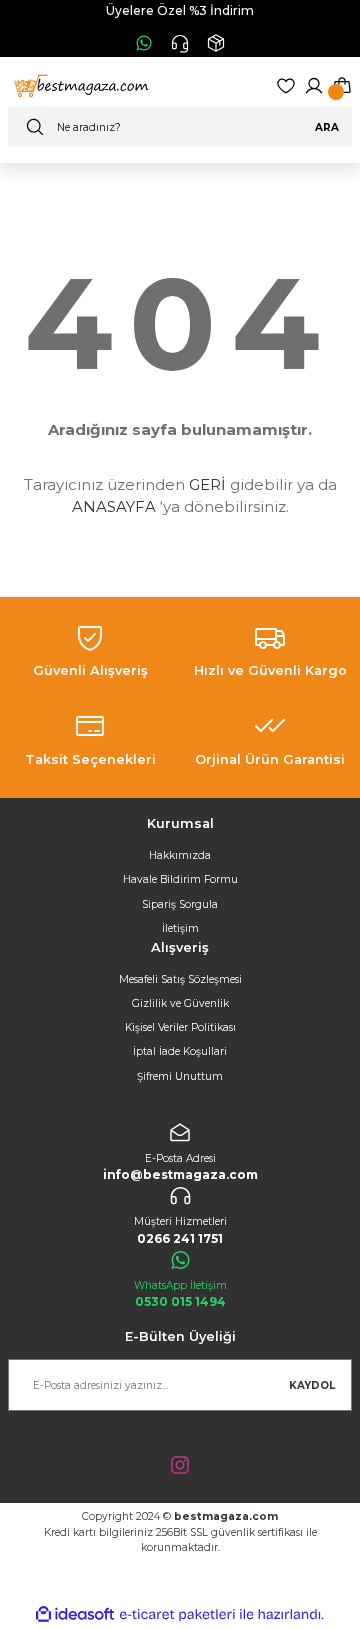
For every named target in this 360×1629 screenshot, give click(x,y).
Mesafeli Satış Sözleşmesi (180, 979)
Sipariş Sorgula (180, 904)
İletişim (180, 928)
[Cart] (342, 86)
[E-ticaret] (177, 1614)
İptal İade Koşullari (180, 1051)
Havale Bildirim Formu (180, 879)
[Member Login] (314, 86)
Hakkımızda (180, 855)
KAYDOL (312, 1385)
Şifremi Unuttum (180, 1076)
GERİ (207, 484)
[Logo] (79, 86)
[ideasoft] (75, 1615)
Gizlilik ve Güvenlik (180, 1003)
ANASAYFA (114, 506)
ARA (327, 127)
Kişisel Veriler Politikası (180, 1027)
